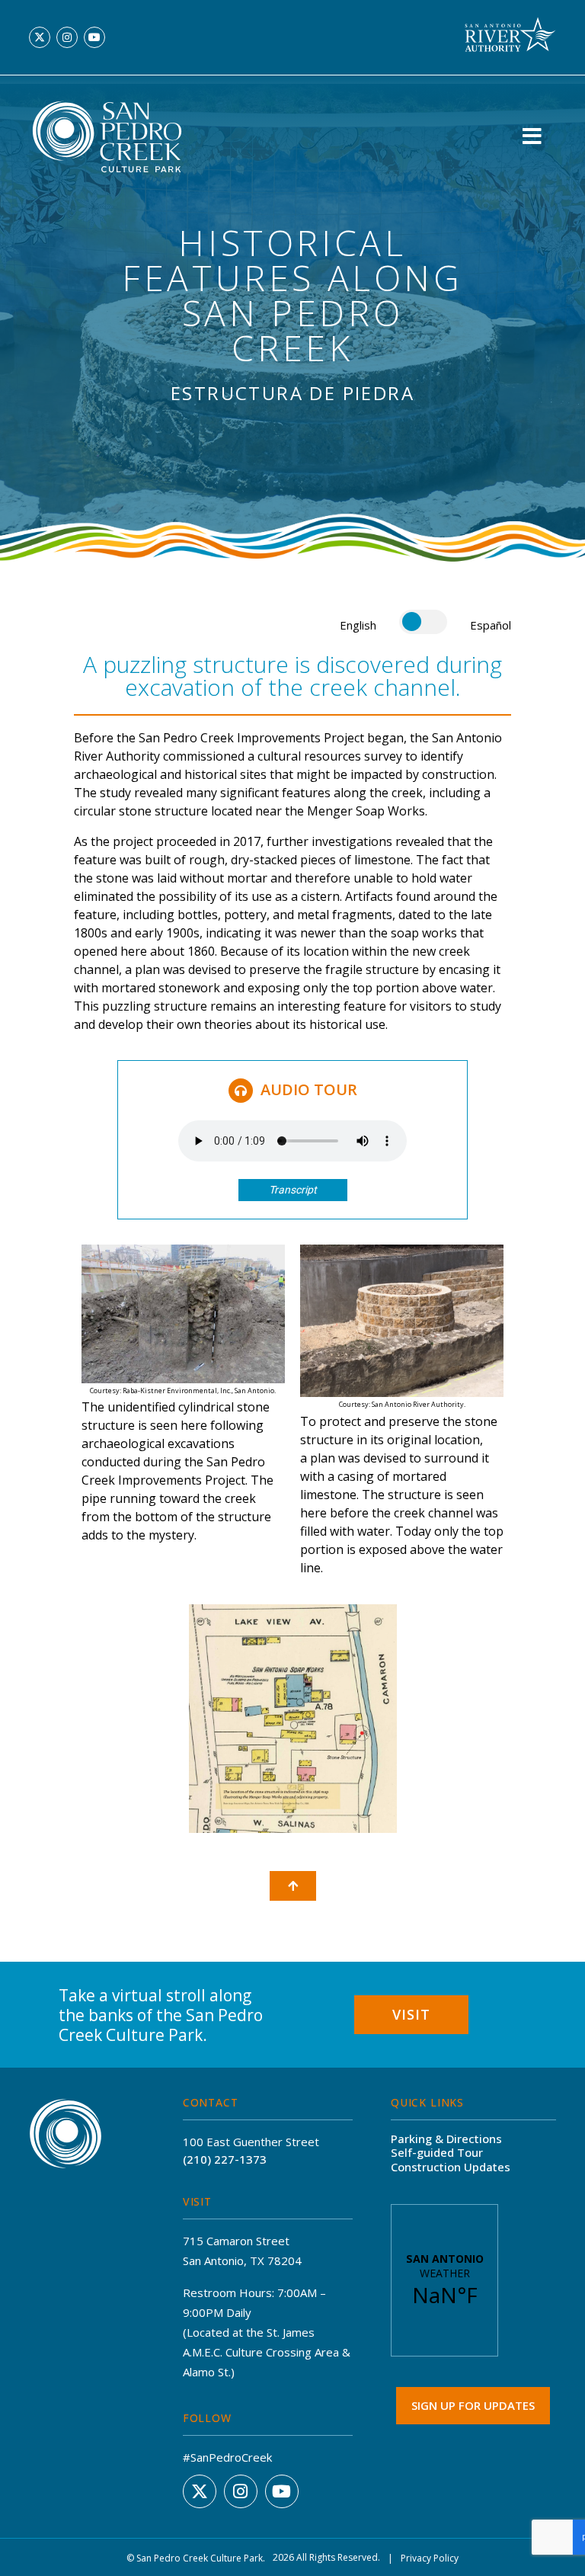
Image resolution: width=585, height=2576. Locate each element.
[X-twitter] (40, 37)
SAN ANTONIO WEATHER (444, 2280)
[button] (532, 136)
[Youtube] (94, 37)
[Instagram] (67, 37)
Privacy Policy (430, 2558)
